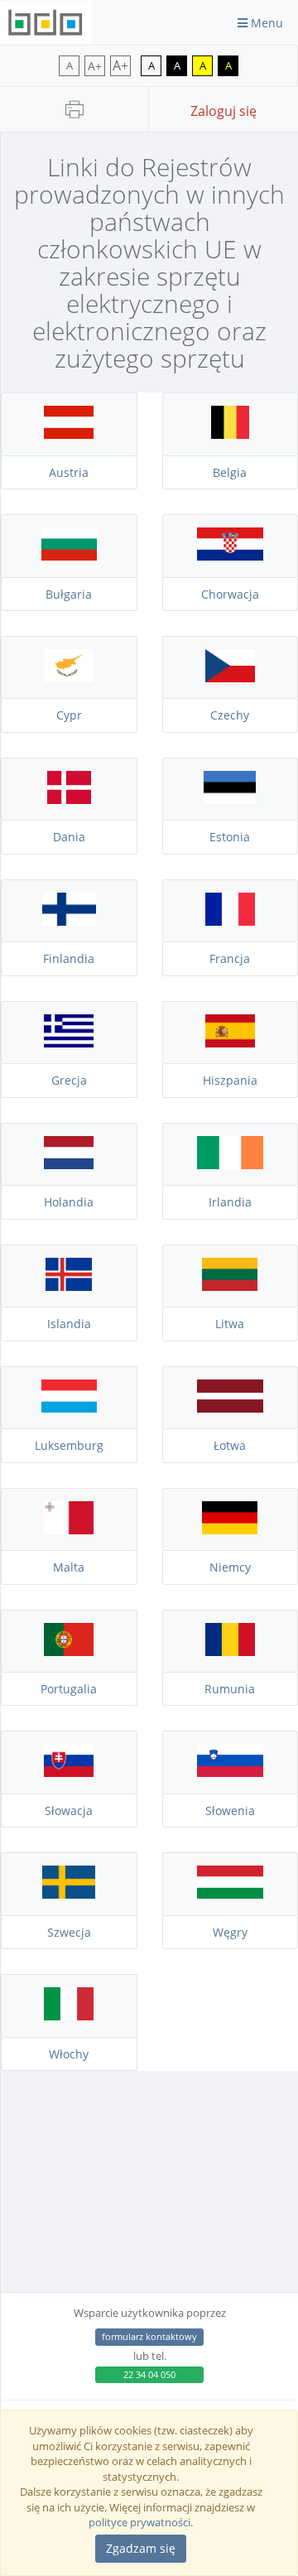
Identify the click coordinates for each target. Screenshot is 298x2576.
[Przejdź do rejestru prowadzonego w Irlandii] (231, 1165)
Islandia (69, 1324)
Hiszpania (230, 1080)
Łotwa (230, 1445)
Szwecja (69, 1932)
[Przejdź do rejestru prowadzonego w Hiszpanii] (231, 1043)
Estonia (230, 837)
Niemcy (230, 1567)
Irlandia (230, 1202)
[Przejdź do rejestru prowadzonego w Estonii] (231, 800)
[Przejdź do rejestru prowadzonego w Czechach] (231, 678)
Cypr (69, 715)
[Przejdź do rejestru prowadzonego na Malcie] (69, 1530)
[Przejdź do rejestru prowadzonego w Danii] (69, 800)
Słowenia (230, 1810)
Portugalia (69, 1689)
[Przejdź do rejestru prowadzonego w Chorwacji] (231, 556)
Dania (69, 837)
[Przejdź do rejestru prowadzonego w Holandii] (69, 1165)
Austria (69, 472)
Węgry (230, 1932)
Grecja (69, 1080)
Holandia (69, 1202)
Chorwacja (230, 594)
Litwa (230, 1324)
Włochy (69, 2054)
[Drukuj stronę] (74, 109)
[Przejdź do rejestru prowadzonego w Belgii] (231, 435)
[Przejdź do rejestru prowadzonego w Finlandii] (69, 922)
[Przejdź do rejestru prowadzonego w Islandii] (69, 1287)
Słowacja (69, 1810)
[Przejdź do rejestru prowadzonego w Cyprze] (69, 678)
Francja (230, 958)
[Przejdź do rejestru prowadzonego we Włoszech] (69, 2016)
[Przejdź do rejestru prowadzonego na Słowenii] (231, 1773)
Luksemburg (69, 1445)
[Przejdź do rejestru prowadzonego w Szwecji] (69, 1895)
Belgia (230, 472)
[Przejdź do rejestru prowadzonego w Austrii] (69, 435)
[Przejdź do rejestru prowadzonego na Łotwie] (231, 1408)
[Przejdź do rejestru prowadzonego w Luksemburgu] (69, 1408)
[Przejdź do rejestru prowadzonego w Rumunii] (231, 1652)
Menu (265, 23)
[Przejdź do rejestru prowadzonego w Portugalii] (69, 1652)
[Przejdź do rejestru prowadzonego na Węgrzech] (231, 1895)
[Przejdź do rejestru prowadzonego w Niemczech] (231, 1530)
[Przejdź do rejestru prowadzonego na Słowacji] (69, 1773)
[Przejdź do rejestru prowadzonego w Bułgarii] (69, 556)
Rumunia (230, 1689)
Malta (69, 1567)
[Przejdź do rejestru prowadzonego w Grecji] (69, 1043)
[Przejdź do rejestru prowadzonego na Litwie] (231, 1287)
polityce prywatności (139, 2522)
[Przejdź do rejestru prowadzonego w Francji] (231, 922)
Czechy (230, 715)
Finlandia (69, 958)
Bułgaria (69, 594)
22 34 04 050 (149, 2374)
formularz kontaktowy (149, 2336)
